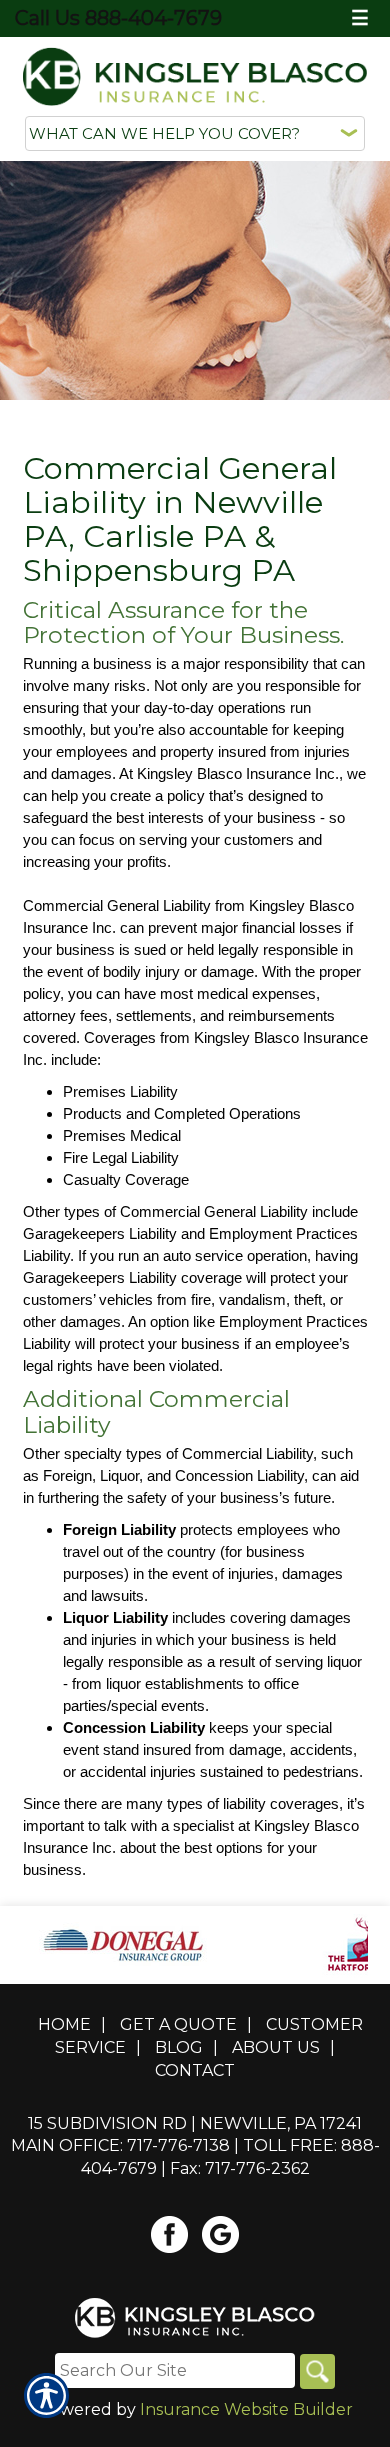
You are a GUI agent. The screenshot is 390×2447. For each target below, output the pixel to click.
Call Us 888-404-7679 (118, 18)
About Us (276, 2047)
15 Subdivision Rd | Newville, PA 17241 (195, 2123)
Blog (179, 2047)
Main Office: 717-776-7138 (120, 2145)
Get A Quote (178, 2024)
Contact (195, 2070)
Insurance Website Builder (246, 2409)
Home (64, 2024)
